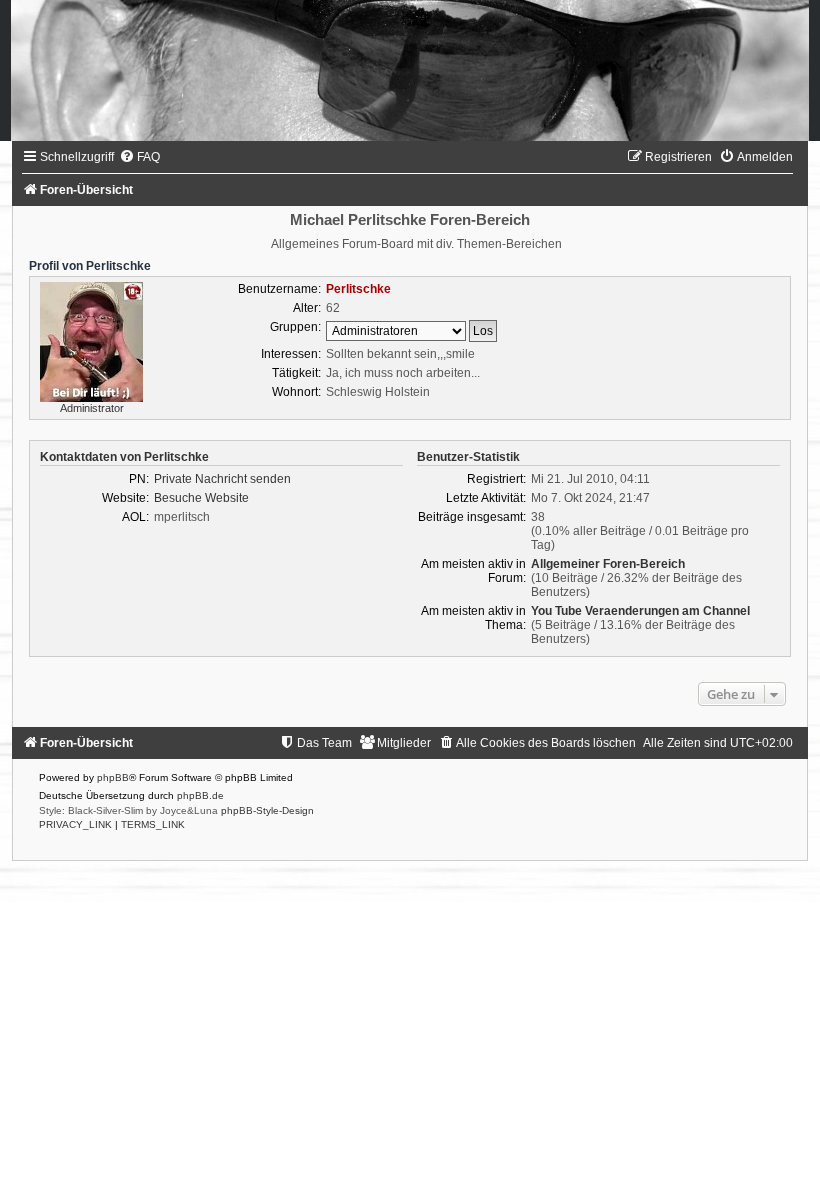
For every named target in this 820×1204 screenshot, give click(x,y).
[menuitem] (139, 157)
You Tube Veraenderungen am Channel (640, 611)
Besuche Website (201, 498)
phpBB (113, 777)
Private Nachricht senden (222, 479)
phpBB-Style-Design (267, 810)
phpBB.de (200, 795)
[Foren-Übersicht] (410, 70)
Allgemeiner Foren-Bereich (608, 564)
